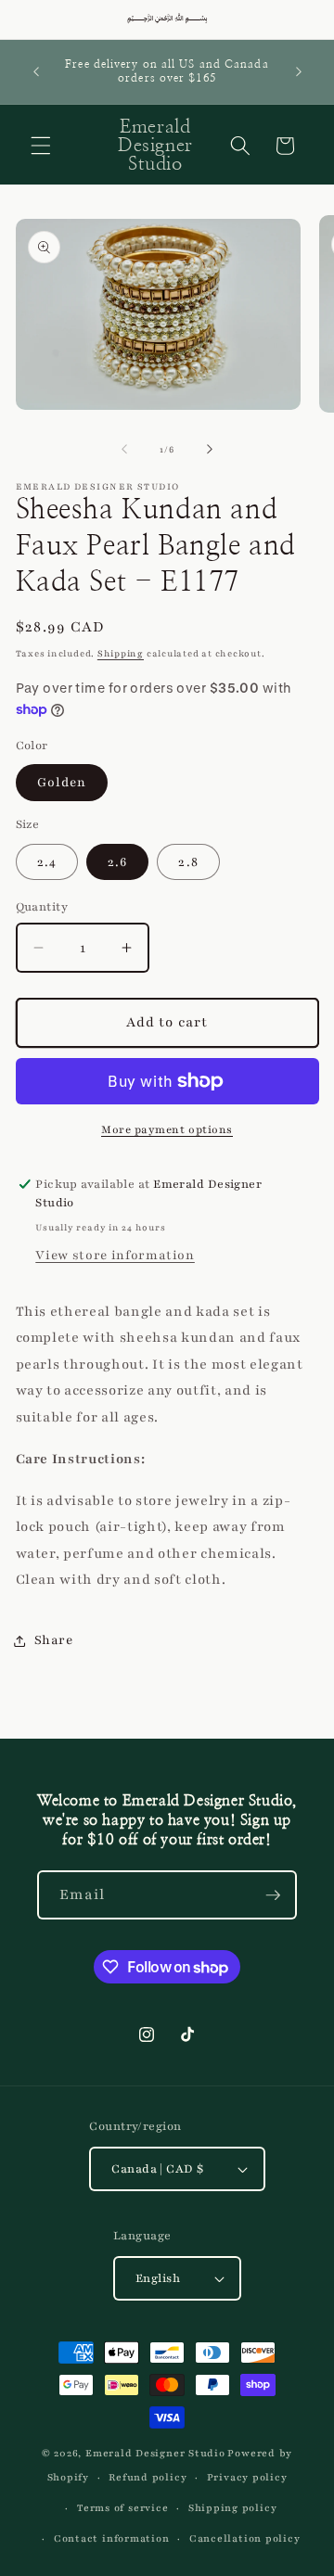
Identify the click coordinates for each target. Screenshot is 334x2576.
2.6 (117, 862)
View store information (115, 1255)
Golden (62, 782)
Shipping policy (233, 2508)
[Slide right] (210, 450)
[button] (41, 146)
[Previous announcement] (36, 71)
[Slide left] (124, 450)
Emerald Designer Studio (155, 2453)
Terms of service (122, 2508)
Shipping (121, 653)
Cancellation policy (245, 2538)
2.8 (188, 862)
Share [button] (54, 1640)
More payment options (167, 1129)
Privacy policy (247, 2477)
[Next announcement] (299, 71)
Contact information (112, 2538)
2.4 (47, 862)
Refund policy (148, 2477)
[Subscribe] (273, 1895)
